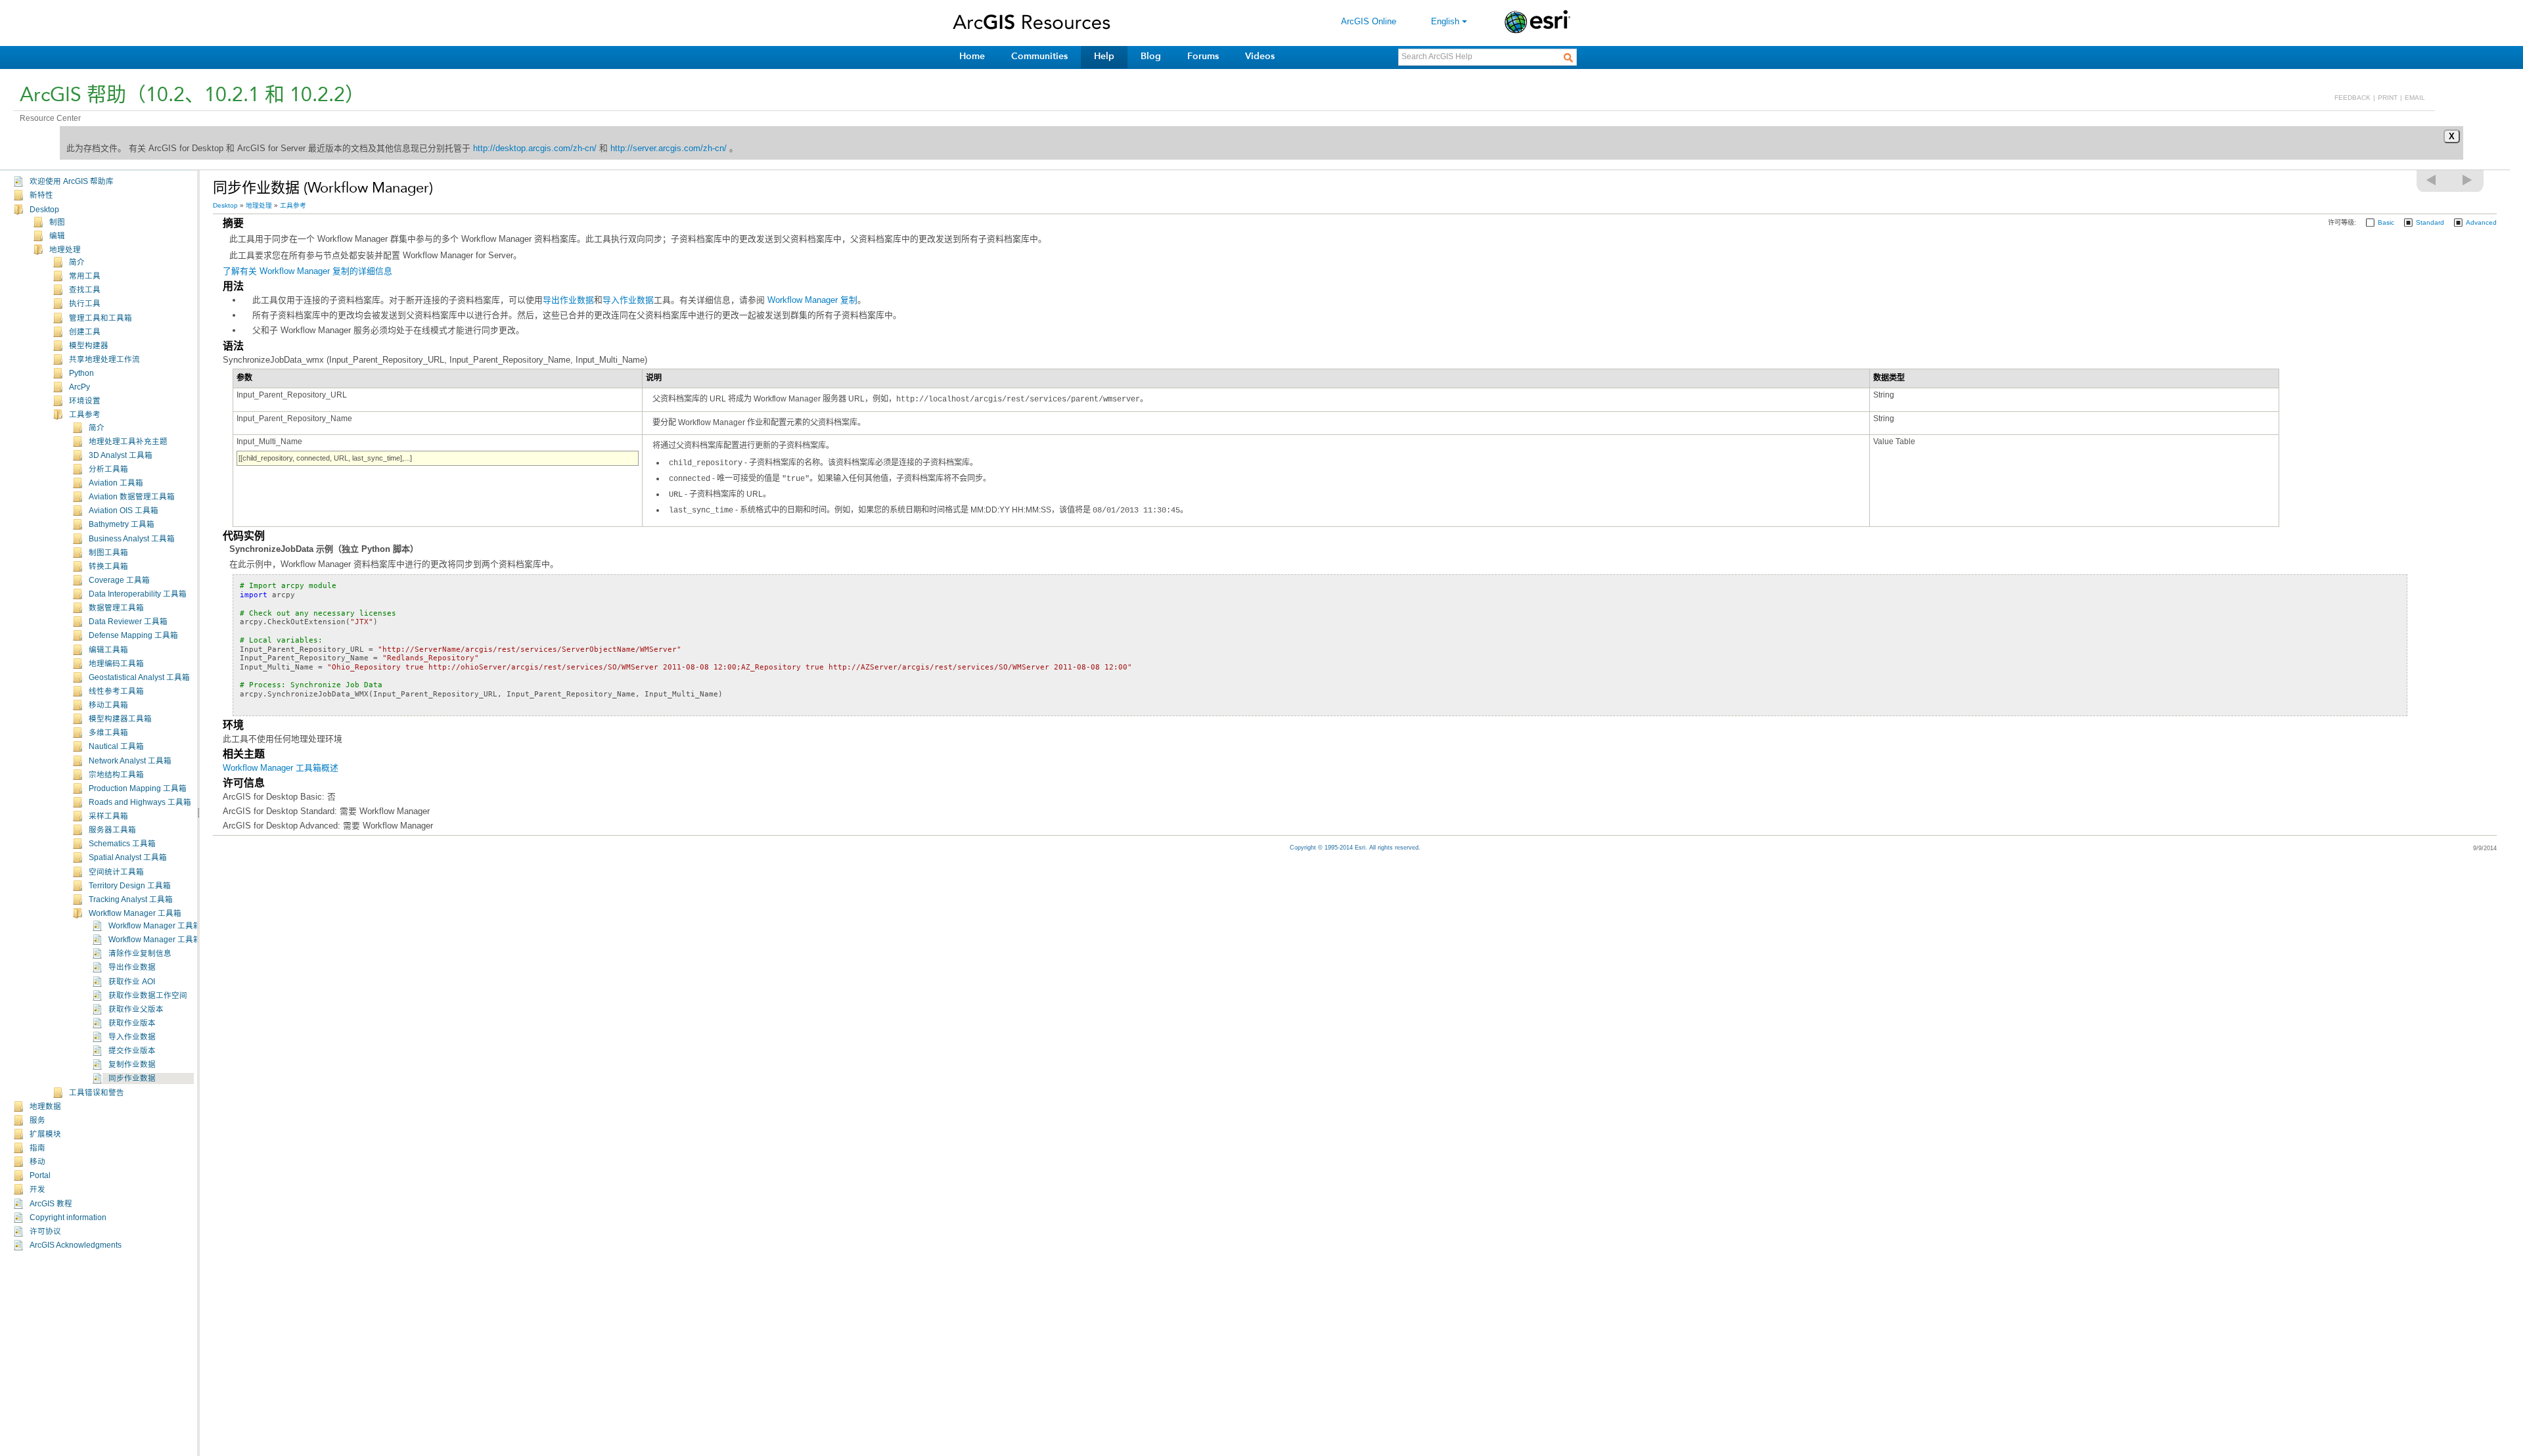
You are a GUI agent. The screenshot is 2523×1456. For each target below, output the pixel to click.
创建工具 (85, 332)
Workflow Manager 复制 (812, 300)
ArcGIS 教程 (51, 1204)
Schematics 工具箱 (122, 844)
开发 (37, 1189)
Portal (40, 1175)
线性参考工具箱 (116, 691)
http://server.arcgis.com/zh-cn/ (669, 148)
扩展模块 (45, 1134)
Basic (2386, 222)
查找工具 (85, 290)
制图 (57, 222)
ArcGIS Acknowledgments (76, 1245)
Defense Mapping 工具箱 (133, 635)
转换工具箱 (108, 566)
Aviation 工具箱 (116, 483)
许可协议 (45, 1231)
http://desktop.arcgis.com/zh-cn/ (535, 148)
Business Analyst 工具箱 (132, 539)
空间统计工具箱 (116, 872)
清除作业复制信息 (140, 953)
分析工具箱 (108, 469)
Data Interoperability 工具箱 (138, 594)
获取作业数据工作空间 (148, 995)
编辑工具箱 (108, 650)
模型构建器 (89, 346)
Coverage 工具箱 (119, 580)
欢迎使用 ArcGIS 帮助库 (72, 181)
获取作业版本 (132, 1023)
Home (972, 56)
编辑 (57, 236)
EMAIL (2415, 98)
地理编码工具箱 (116, 664)
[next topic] (2468, 180)
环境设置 (85, 401)
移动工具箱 (108, 705)
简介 (77, 262)
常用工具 (85, 276)
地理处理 (65, 250)
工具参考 (85, 415)
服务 (37, 1120)
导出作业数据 (132, 967)
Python (81, 373)
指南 (37, 1148)
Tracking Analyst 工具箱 (131, 899)
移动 (37, 1162)
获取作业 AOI (132, 982)
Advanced (2481, 222)
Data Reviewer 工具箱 (128, 622)
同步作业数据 (132, 1078)
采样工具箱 (108, 816)
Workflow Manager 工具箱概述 (163, 926)
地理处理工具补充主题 (128, 442)
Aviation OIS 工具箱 (124, 511)
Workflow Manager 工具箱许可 (163, 940)
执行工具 (85, 304)
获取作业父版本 (136, 1009)
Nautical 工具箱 (116, 746)
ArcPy (80, 387)
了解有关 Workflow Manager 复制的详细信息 (307, 271)
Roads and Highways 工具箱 (140, 802)
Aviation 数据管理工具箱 (132, 497)
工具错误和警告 (97, 1093)
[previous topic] (2432, 180)
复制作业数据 (132, 1064)
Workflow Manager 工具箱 (135, 913)
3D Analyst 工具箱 (121, 455)
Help (1104, 56)
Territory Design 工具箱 (130, 886)
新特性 (41, 195)
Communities (1039, 56)
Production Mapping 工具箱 (138, 788)
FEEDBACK (2353, 98)
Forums (1203, 56)
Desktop (44, 210)
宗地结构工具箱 (116, 775)
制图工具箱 (108, 553)
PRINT (2388, 98)
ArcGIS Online (1369, 21)
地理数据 (45, 1106)
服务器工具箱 (112, 830)
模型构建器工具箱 (120, 719)
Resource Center (50, 118)
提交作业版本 (132, 1051)
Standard (2430, 222)
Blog (1151, 56)
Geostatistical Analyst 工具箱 (139, 677)
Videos (1260, 56)
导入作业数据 (132, 1037)
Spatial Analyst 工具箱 (128, 857)
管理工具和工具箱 (101, 318)
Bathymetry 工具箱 (122, 524)
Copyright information (68, 1217)
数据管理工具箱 (116, 608)
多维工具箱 (108, 733)
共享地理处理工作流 (104, 359)
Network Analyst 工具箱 (130, 761)
